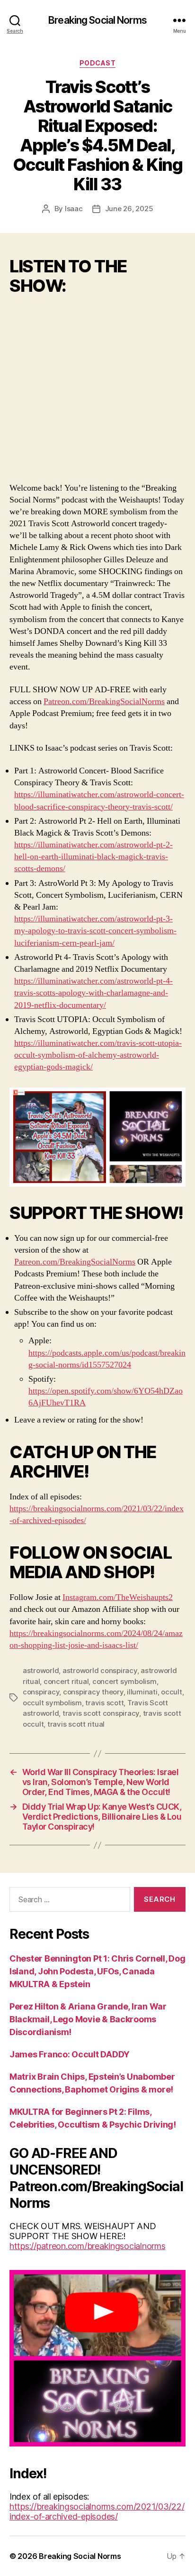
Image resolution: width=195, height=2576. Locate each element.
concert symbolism (124, 1681)
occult (171, 1692)
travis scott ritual (76, 1724)
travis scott (104, 1703)
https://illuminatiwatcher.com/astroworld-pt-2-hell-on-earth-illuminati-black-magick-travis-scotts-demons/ (93, 857)
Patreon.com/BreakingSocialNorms (104, 702)
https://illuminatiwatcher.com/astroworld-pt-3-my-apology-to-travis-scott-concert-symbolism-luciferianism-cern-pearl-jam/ (95, 931)
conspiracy (41, 1692)
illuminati (142, 1692)
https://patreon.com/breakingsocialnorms (87, 2246)
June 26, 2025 (129, 209)
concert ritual (66, 1681)
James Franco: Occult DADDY (70, 2054)
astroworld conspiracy (100, 1670)
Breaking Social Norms (97, 20)
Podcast (98, 63)
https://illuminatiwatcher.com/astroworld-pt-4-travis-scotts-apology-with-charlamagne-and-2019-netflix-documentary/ (93, 993)
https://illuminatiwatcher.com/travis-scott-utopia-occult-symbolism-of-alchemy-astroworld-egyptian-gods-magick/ (98, 1055)
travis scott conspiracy (101, 1713)
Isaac (74, 209)
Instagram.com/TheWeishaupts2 (118, 1597)
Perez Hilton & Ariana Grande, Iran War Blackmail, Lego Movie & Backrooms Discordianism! (88, 2019)
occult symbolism (52, 1703)
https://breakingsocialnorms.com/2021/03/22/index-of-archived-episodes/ (97, 2511)
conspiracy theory (93, 1692)
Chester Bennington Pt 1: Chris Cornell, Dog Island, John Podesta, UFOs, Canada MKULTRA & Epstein (97, 1971)
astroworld (41, 1670)
